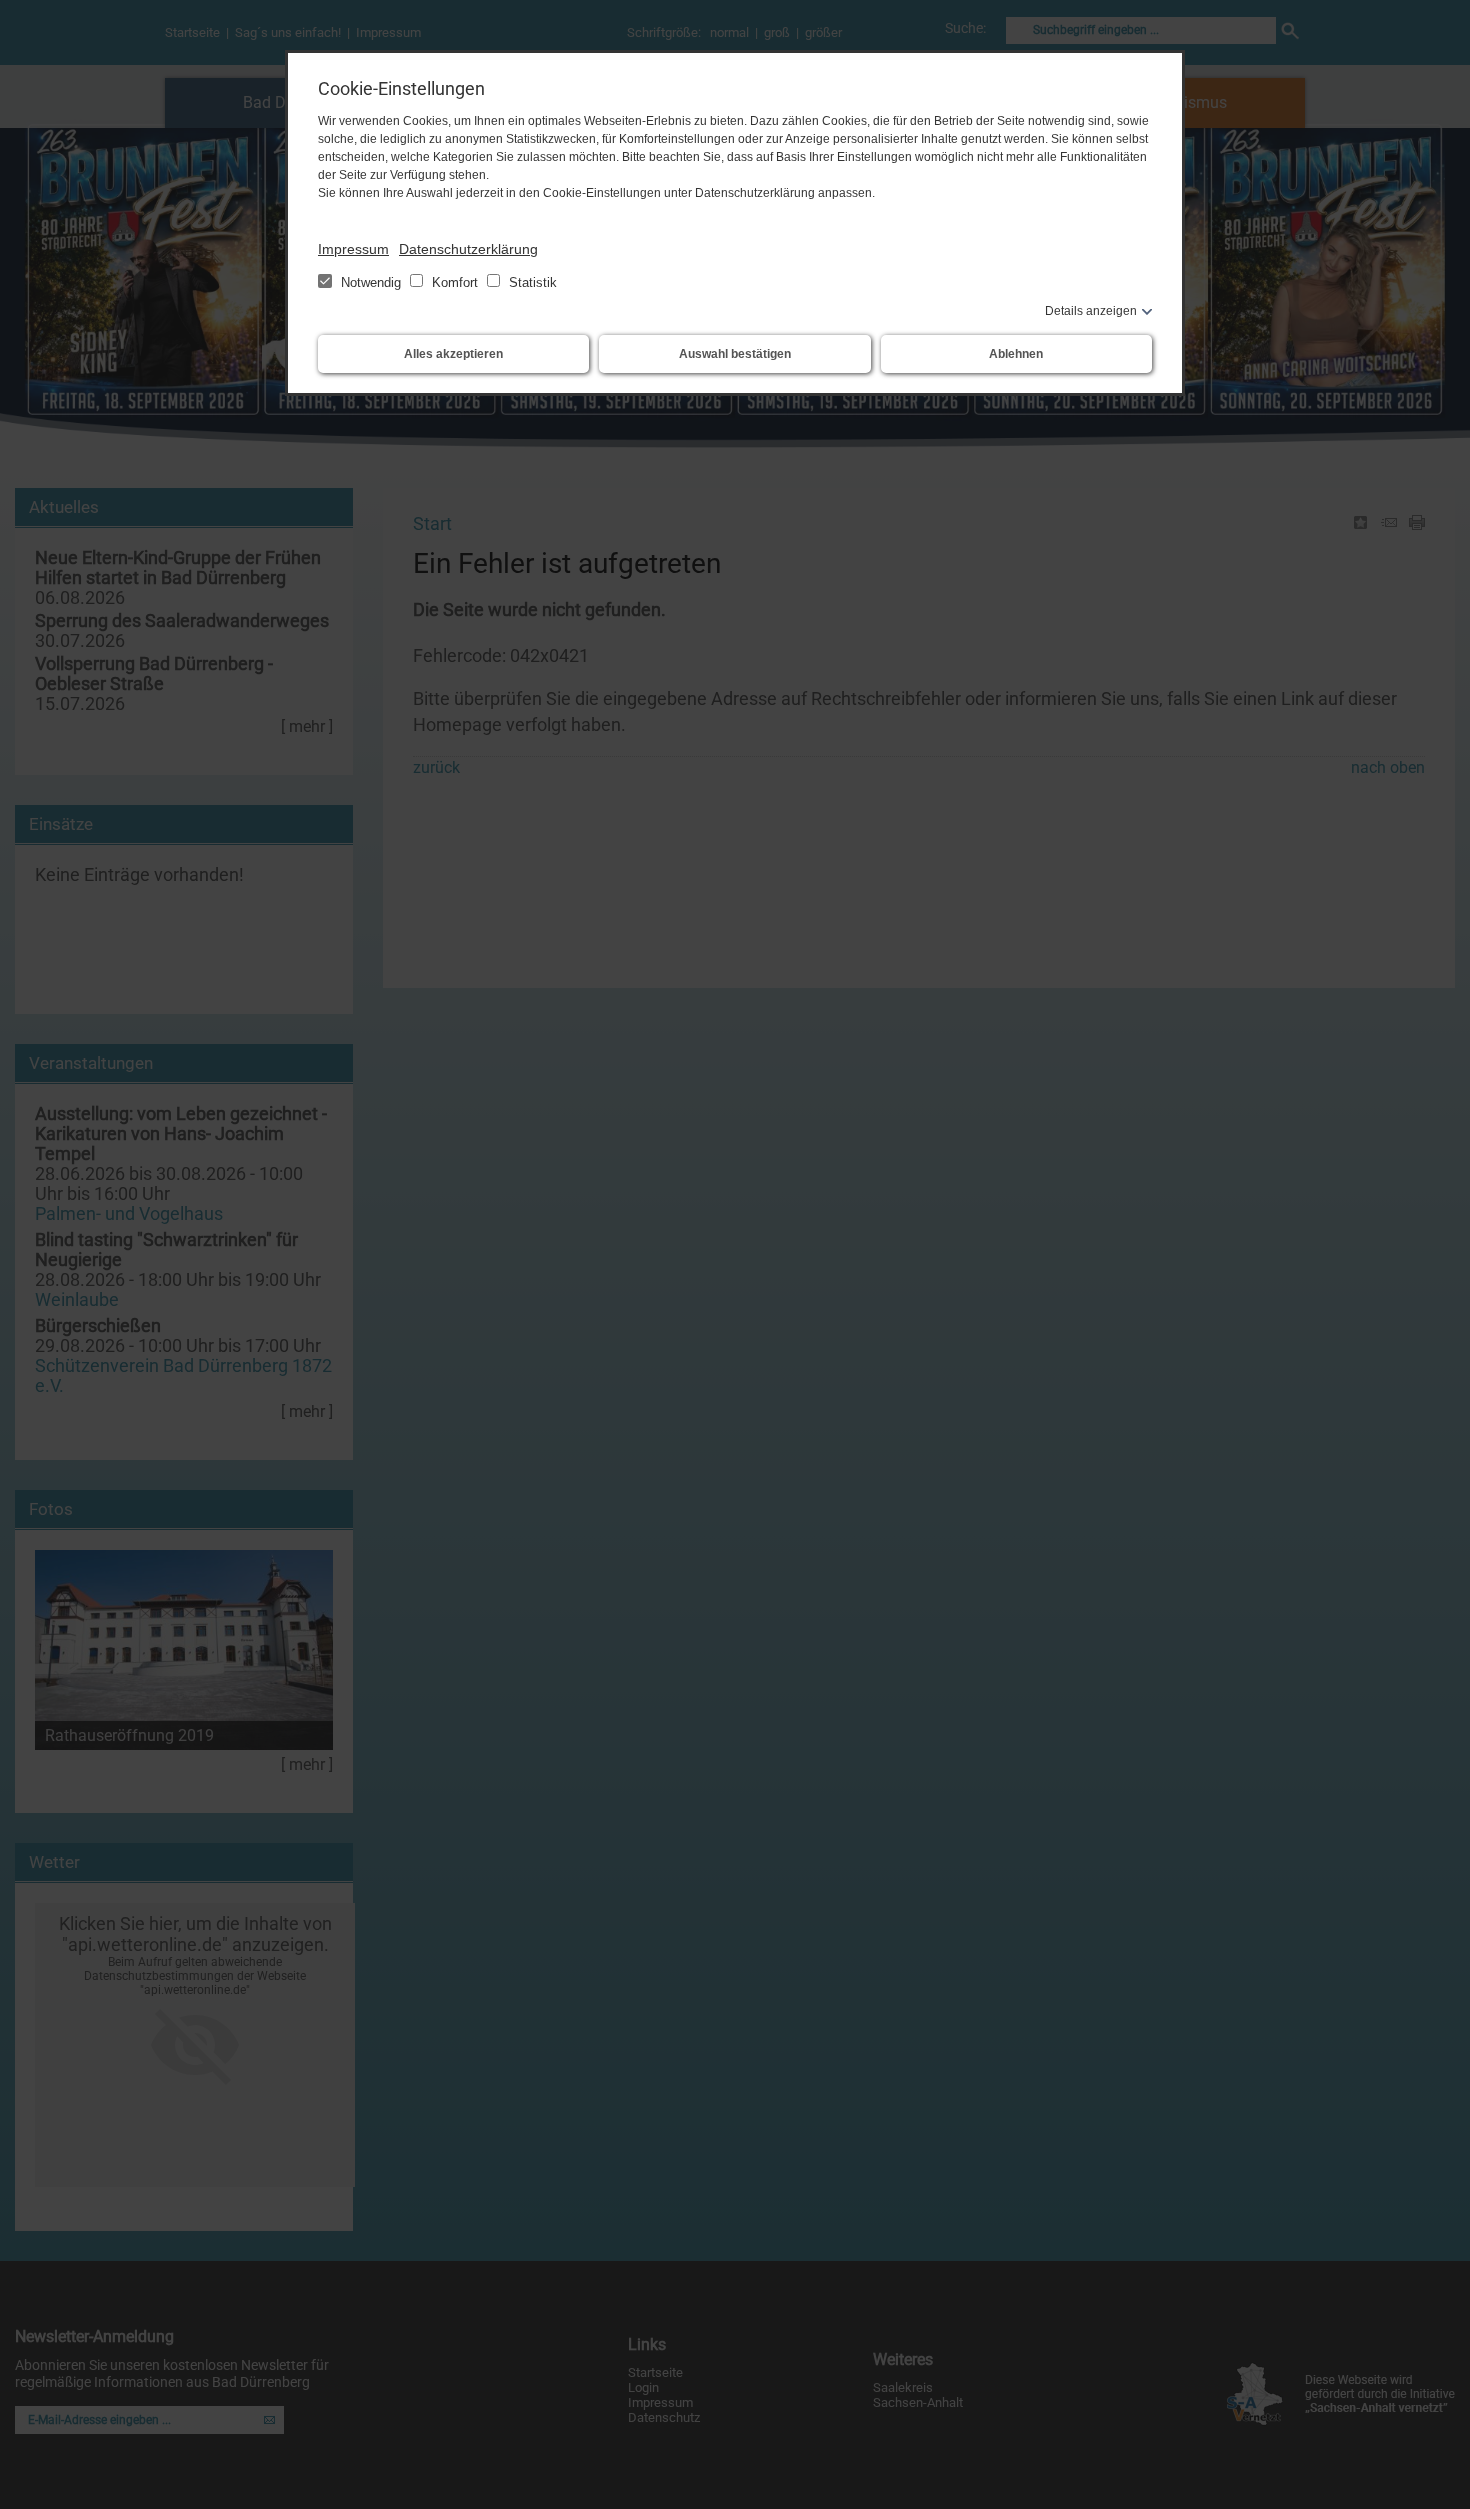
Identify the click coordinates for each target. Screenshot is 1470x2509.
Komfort (455, 282)
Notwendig (371, 282)
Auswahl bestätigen (735, 354)
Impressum (353, 249)
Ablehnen (1016, 354)
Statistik (531, 282)
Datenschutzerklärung (468, 249)
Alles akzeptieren (453, 354)
